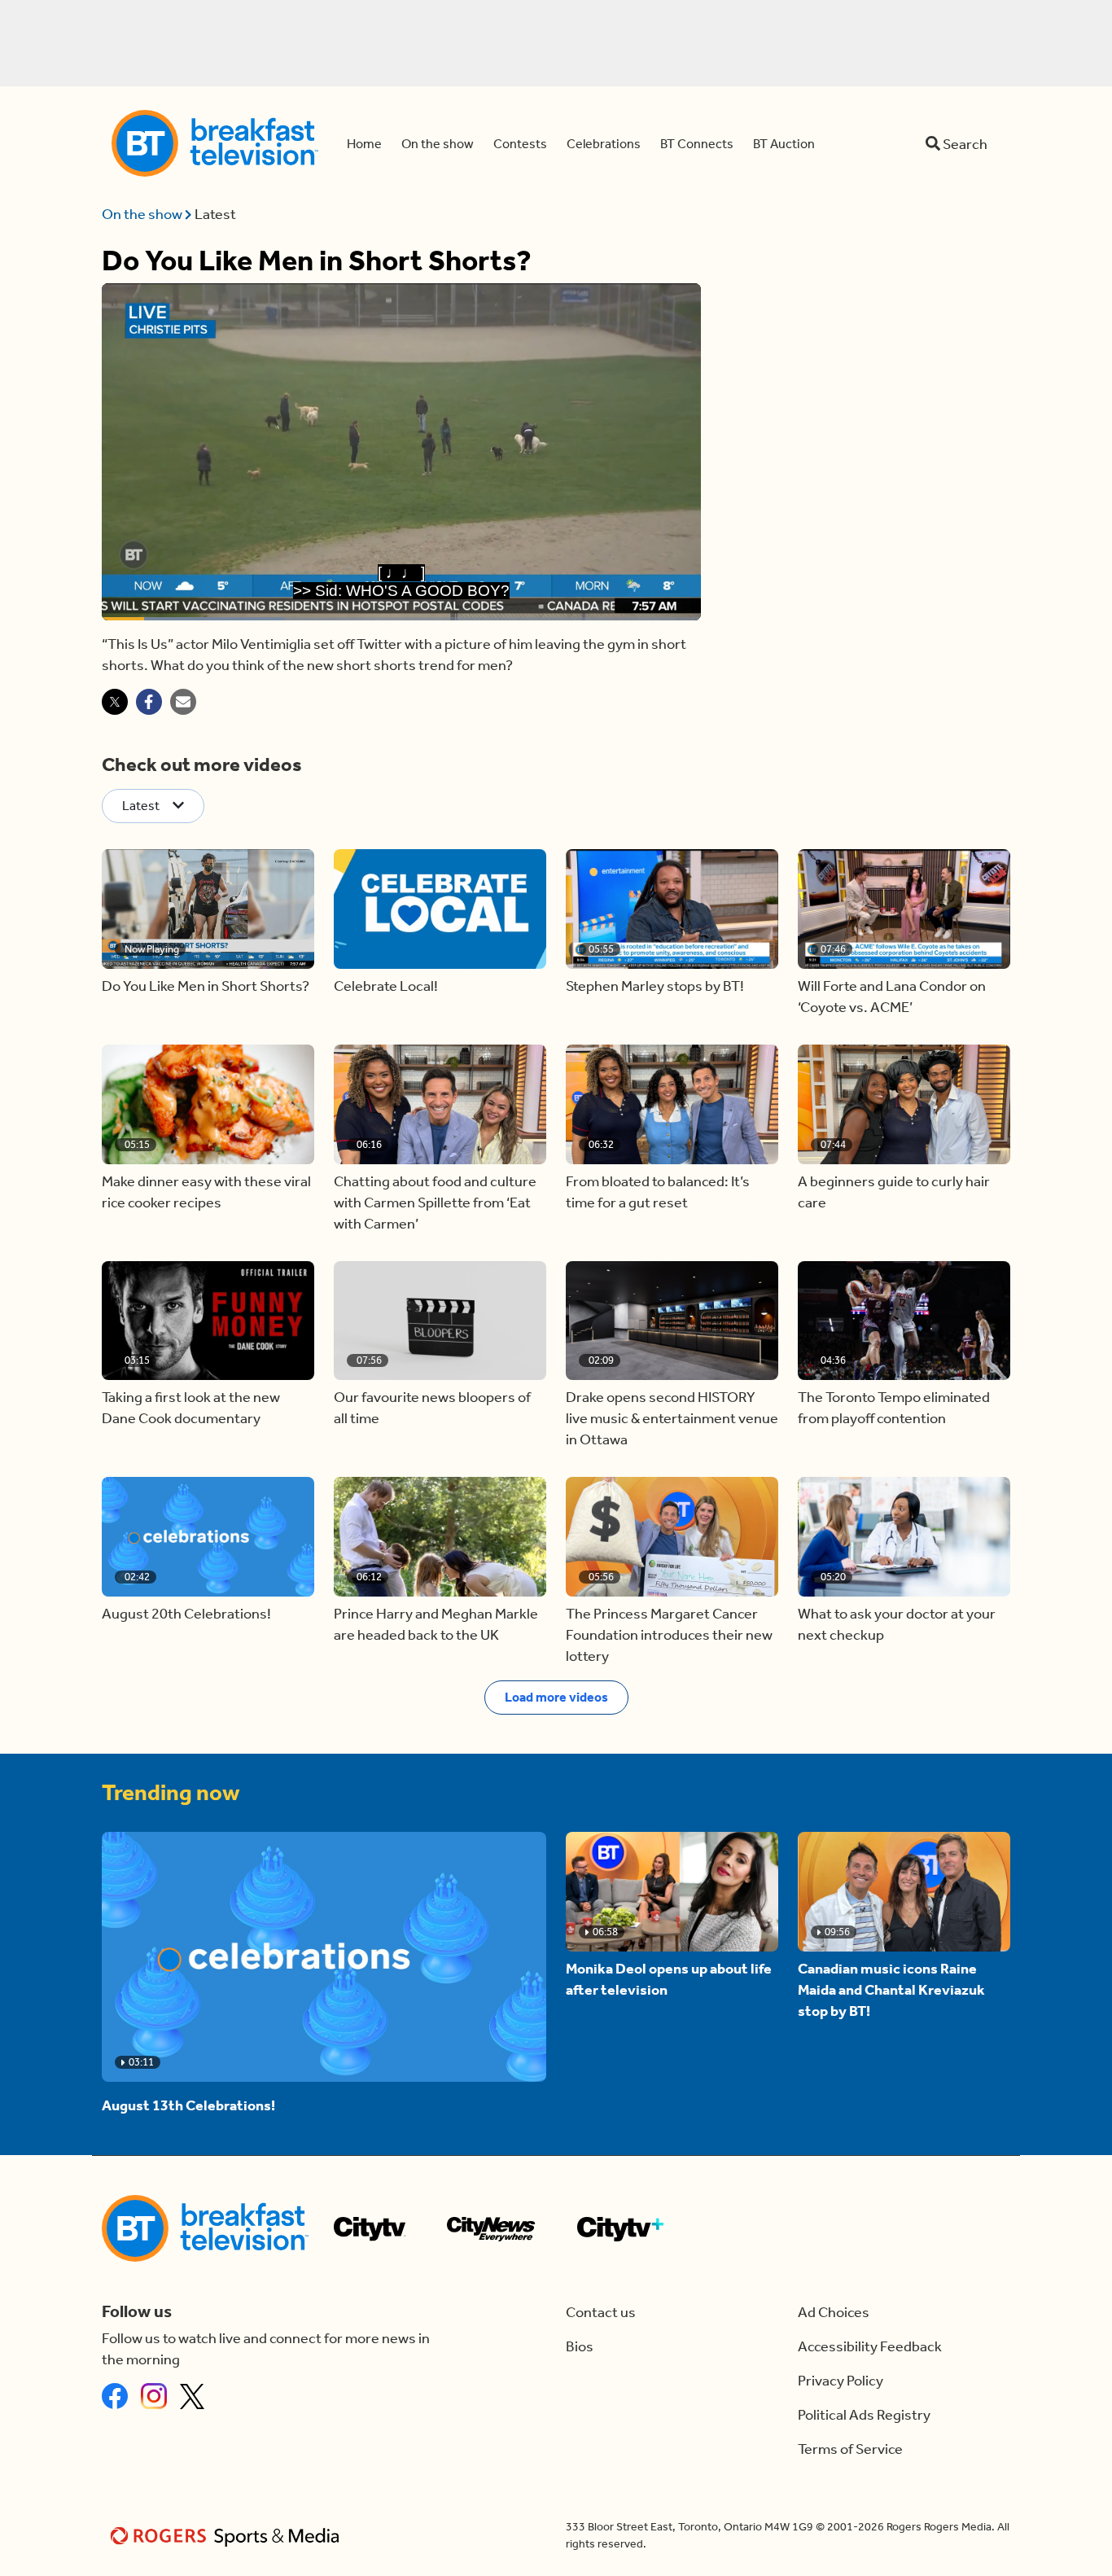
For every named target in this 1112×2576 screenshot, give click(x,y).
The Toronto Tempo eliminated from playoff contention (894, 1408)
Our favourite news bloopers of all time (432, 1408)
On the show (143, 214)
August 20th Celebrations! (186, 1614)
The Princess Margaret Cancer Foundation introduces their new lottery (669, 1635)
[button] (208, 909)
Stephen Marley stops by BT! (655, 986)
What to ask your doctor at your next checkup (897, 1624)
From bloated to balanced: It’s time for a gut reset (658, 1192)
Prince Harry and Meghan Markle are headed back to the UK (436, 1624)
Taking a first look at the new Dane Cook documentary (191, 1408)
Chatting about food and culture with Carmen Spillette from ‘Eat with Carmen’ (435, 1203)
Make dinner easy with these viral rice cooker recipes (206, 1192)
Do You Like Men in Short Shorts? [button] (206, 986)
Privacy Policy (841, 2381)
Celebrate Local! (386, 986)
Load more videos (556, 1697)
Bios (580, 2346)
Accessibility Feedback (870, 2346)
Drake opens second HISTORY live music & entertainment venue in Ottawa (672, 1418)
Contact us (601, 2312)
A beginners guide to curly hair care (894, 1192)
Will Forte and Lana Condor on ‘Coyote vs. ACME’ (892, 997)
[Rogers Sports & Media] (228, 2536)
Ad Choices (834, 2312)
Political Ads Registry (864, 2415)
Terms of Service (850, 2449)
